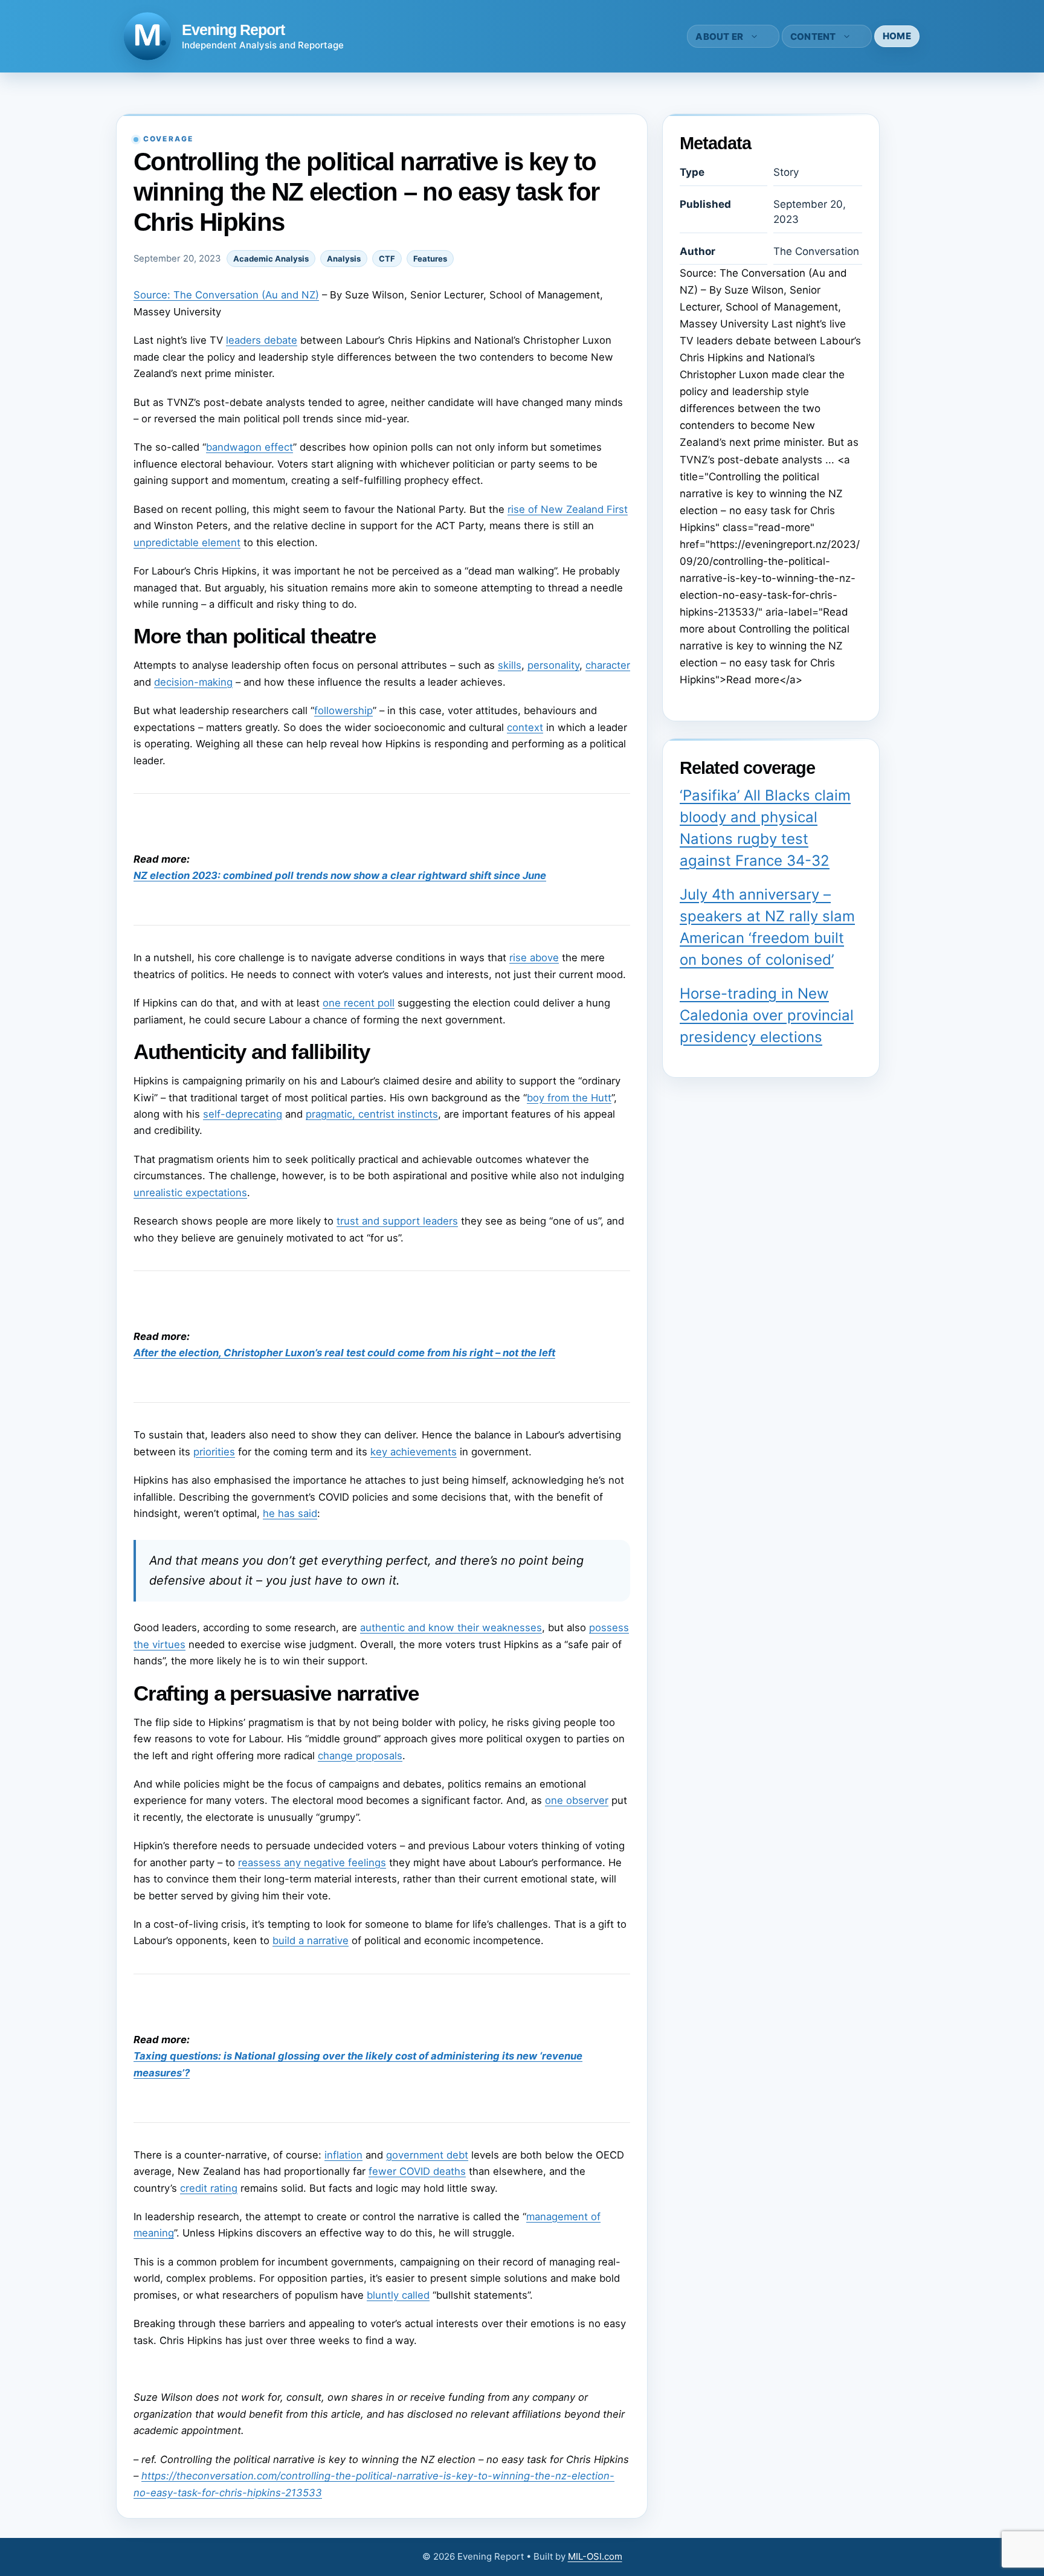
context (525, 727)
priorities (214, 1452)
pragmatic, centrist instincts (372, 1114)
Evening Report (233, 30)
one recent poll (359, 1003)
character (608, 665)
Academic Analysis (271, 259)
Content (813, 37)
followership (343, 710)
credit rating (209, 2188)
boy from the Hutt (569, 1098)
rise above (534, 958)
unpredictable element (187, 543)
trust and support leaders (397, 1221)
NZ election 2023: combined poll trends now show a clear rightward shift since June (340, 875)
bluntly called (398, 2295)
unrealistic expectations (190, 1193)
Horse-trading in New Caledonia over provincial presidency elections (767, 1015)
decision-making (193, 682)
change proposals (360, 1756)
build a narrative (311, 1940)
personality (553, 665)
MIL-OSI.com (595, 2556)
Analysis (344, 259)
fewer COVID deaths (417, 2171)
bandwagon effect (250, 447)
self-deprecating (243, 1114)
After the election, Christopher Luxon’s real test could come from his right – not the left (344, 1353)
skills (510, 665)
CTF (387, 259)
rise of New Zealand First (568, 509)
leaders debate (262, 340)
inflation (343, 2155)
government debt (427, 2155)
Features (430, 259)
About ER (719, 37)
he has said (290, 1513)
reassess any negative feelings (312, 1863)
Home (897, 36)
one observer (577, 1800)
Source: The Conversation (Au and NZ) (226, 295)
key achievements (414, 1452)
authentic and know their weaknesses (451, 1628)
